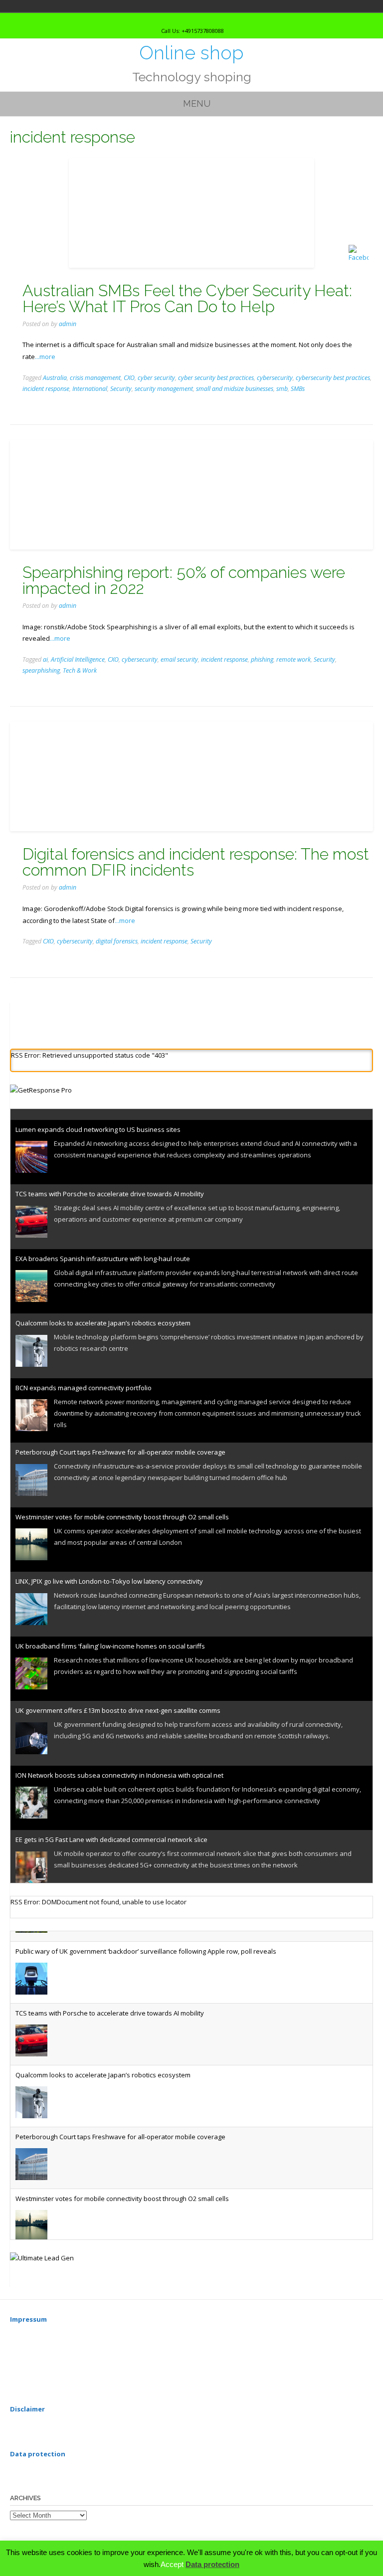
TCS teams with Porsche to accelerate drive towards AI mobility (110, 1183)
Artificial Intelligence (78, 659)
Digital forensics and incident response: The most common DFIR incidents (196, 862)
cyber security (156, 378)
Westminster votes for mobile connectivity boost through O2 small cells (122, 1506)
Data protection (212, 2564)
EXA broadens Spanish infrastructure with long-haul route (103, 1248)
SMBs (298, 389)
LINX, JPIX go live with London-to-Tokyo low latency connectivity (109, 1571)
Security (121, 389)
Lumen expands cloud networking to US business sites (98, 1118)
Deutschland (11, 6)
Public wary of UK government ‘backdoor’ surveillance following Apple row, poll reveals (146, 1941)
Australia (55, 378)
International (90, 389)
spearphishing (41, 670)
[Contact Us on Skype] (190, 19)
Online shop (191, 53)
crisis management (95, 378)
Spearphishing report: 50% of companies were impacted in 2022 (184, 580)
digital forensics (117, 941)
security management (164, 389)
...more (45, 357)
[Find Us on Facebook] (199, 19)
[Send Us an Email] (181, 19)
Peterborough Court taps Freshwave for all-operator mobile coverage (120, 1442)
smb (282, 389)
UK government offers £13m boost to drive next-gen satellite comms (118, 1700)
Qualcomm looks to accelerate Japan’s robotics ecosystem (103, 1312)
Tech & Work (80, 670)
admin (68, 324)
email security (179, 659)
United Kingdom (39, 6)
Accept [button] (172, 2564)
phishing (262, 659)
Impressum (28, 2319)
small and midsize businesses (235, 389)
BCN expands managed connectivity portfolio (84, 1377)
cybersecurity (275, 378)
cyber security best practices (216, 378)
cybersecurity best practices (333, 378)
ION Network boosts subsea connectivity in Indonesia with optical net (119, 1764)
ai (45, 659)
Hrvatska (25, 6)
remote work (293, 659)
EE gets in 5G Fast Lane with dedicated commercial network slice (111, 1829)
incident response (46, 389)
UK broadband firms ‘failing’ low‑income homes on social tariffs (110, 1635)
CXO (129, 378)
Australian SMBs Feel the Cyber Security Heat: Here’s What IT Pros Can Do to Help (187, 298)
